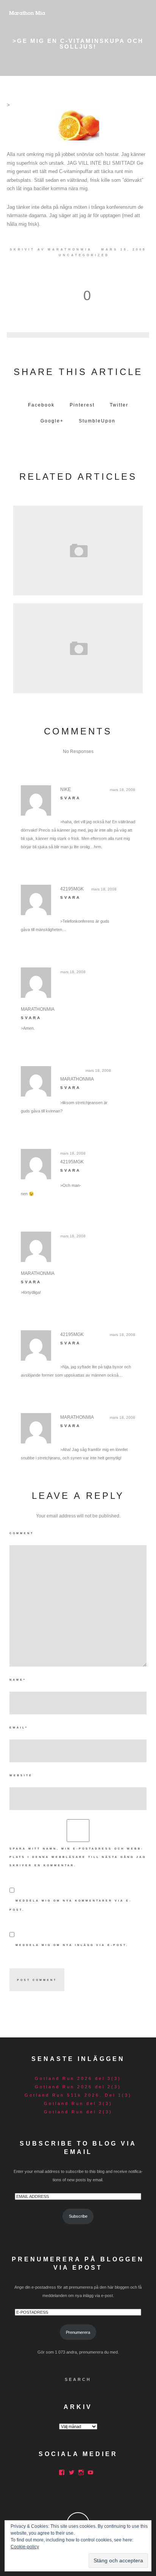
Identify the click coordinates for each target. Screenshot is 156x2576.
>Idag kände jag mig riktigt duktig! (78, 548)
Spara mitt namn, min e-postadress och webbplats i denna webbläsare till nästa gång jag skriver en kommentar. (78, 1857)
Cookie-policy (25, 2547)
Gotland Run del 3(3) (78, 2103)
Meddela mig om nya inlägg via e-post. (72, 1945)
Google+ (52, 421)
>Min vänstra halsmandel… (78, 646)
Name (18, 1680)
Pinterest (82, 405)
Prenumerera (78, 2332)
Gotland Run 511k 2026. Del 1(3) (78, 2095)
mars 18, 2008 (122, 790)
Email (19, 1728)
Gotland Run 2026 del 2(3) (78, 2087)
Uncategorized (84, 255)
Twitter (119, 405)
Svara (70, 798)
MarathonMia (70, 250)
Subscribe (78, 2216)
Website (21, 1775)
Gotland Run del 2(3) (78, 2112)
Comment (22, 1533)
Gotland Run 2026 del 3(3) (78, 2078)
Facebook (41, 405)
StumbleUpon (97, 421)
